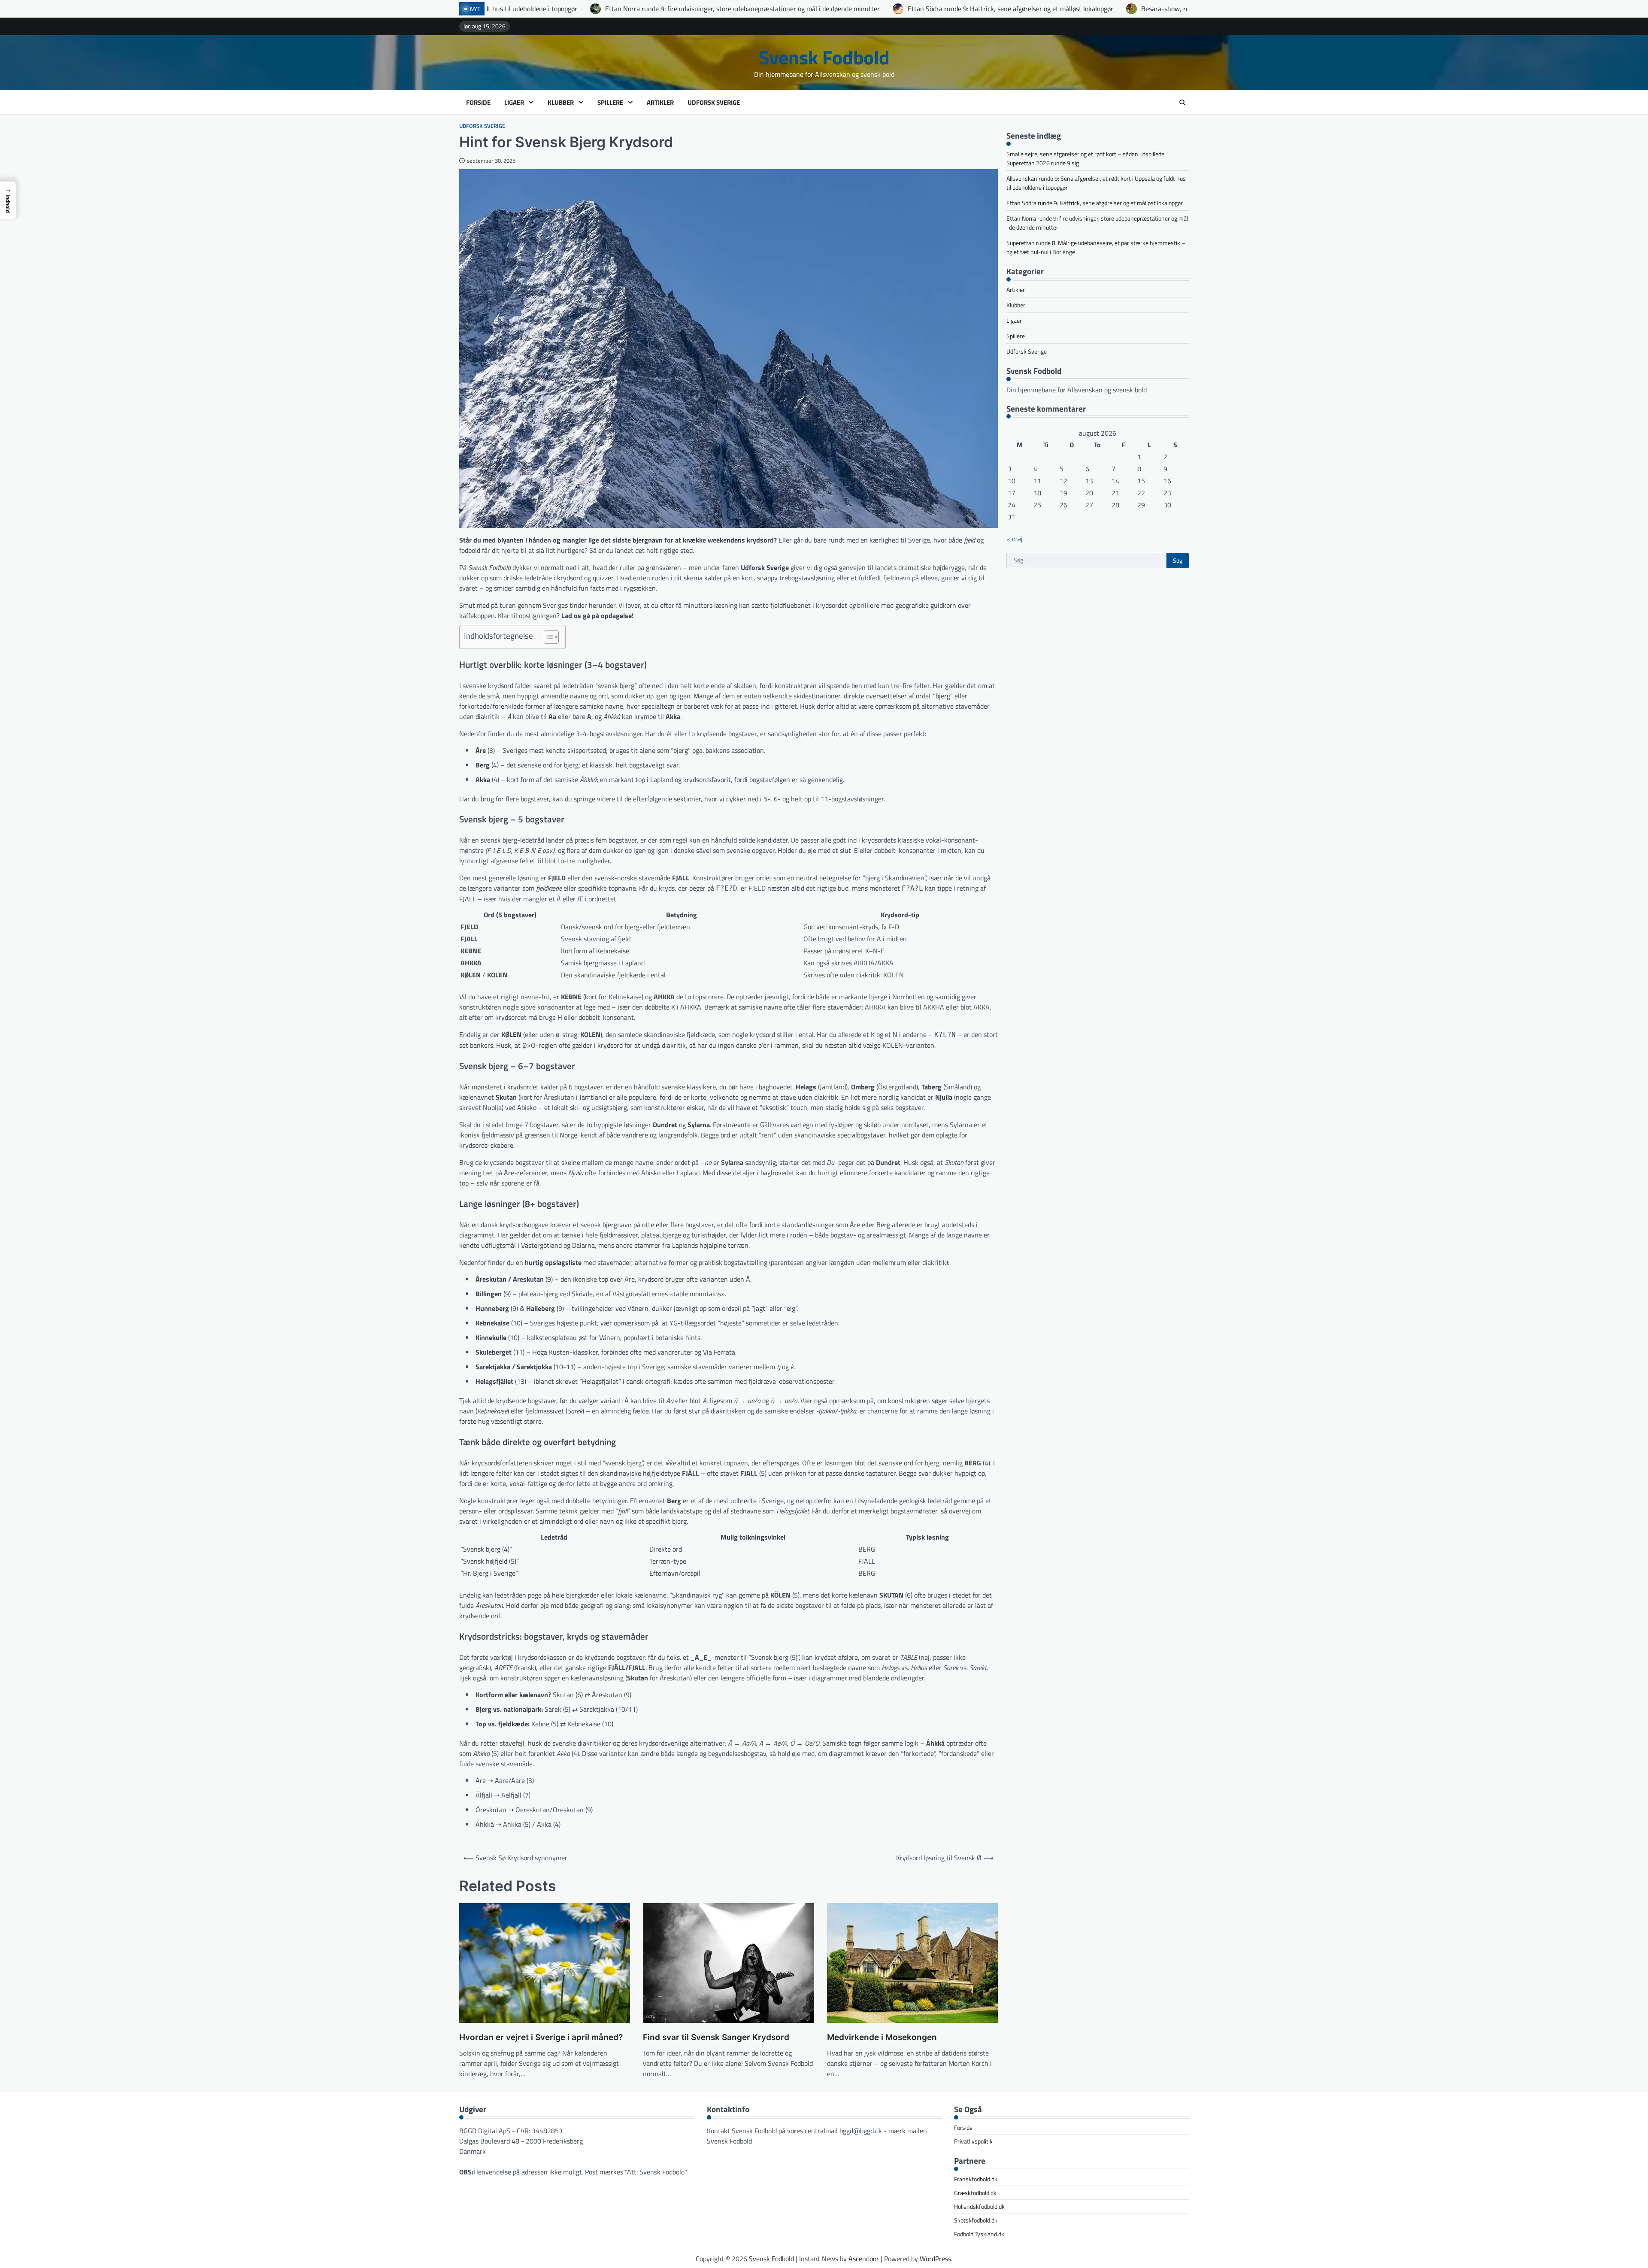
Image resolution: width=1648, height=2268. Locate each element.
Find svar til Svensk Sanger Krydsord (716, 2037)
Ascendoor (864, 2259)
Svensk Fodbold (824, 57)
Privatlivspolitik (973, 2141)
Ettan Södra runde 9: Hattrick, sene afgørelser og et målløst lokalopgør (655, 9)
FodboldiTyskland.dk (979, 2234)
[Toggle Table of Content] (547, 637)
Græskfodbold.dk (975, 2193)
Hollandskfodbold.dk (979, 2206)
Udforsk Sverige (714, 103)
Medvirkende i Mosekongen (882, 2037)
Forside (478, 103)
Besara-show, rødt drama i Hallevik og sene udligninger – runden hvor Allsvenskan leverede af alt (928, 9)
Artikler (660, 103)
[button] (8, 200)
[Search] (1182, 103)
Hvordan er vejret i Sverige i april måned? (541, 2037)
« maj (1015, 539)
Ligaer (514, 103)
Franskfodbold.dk (976, 2179)
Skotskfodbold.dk (976, 2220)
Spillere (610, 103)
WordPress (935, 2259)
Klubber (561, 103)
